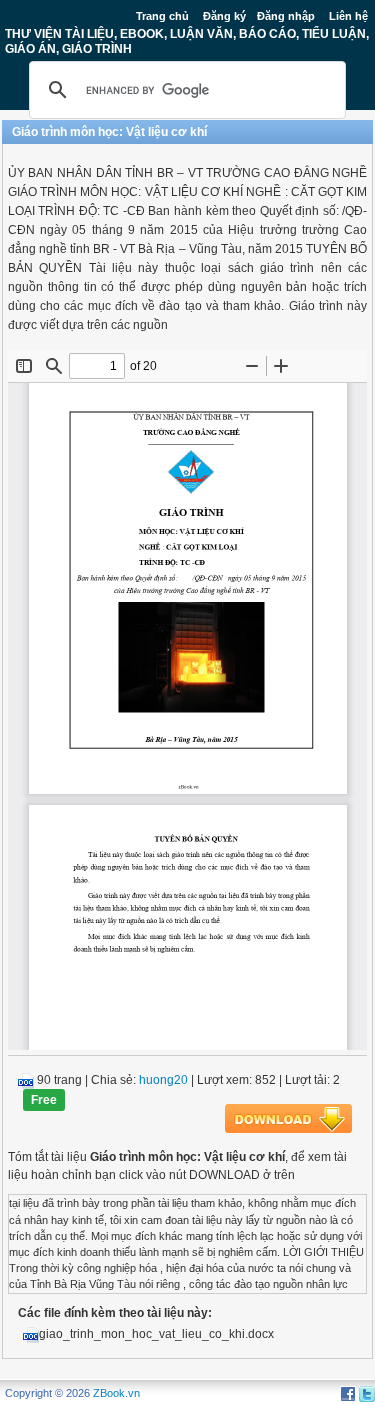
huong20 (163, 1080)
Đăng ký (224, 16)
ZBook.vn (116, 1393)
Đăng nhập (286, 16)
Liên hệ (348, 16)
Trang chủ (162, 16)
